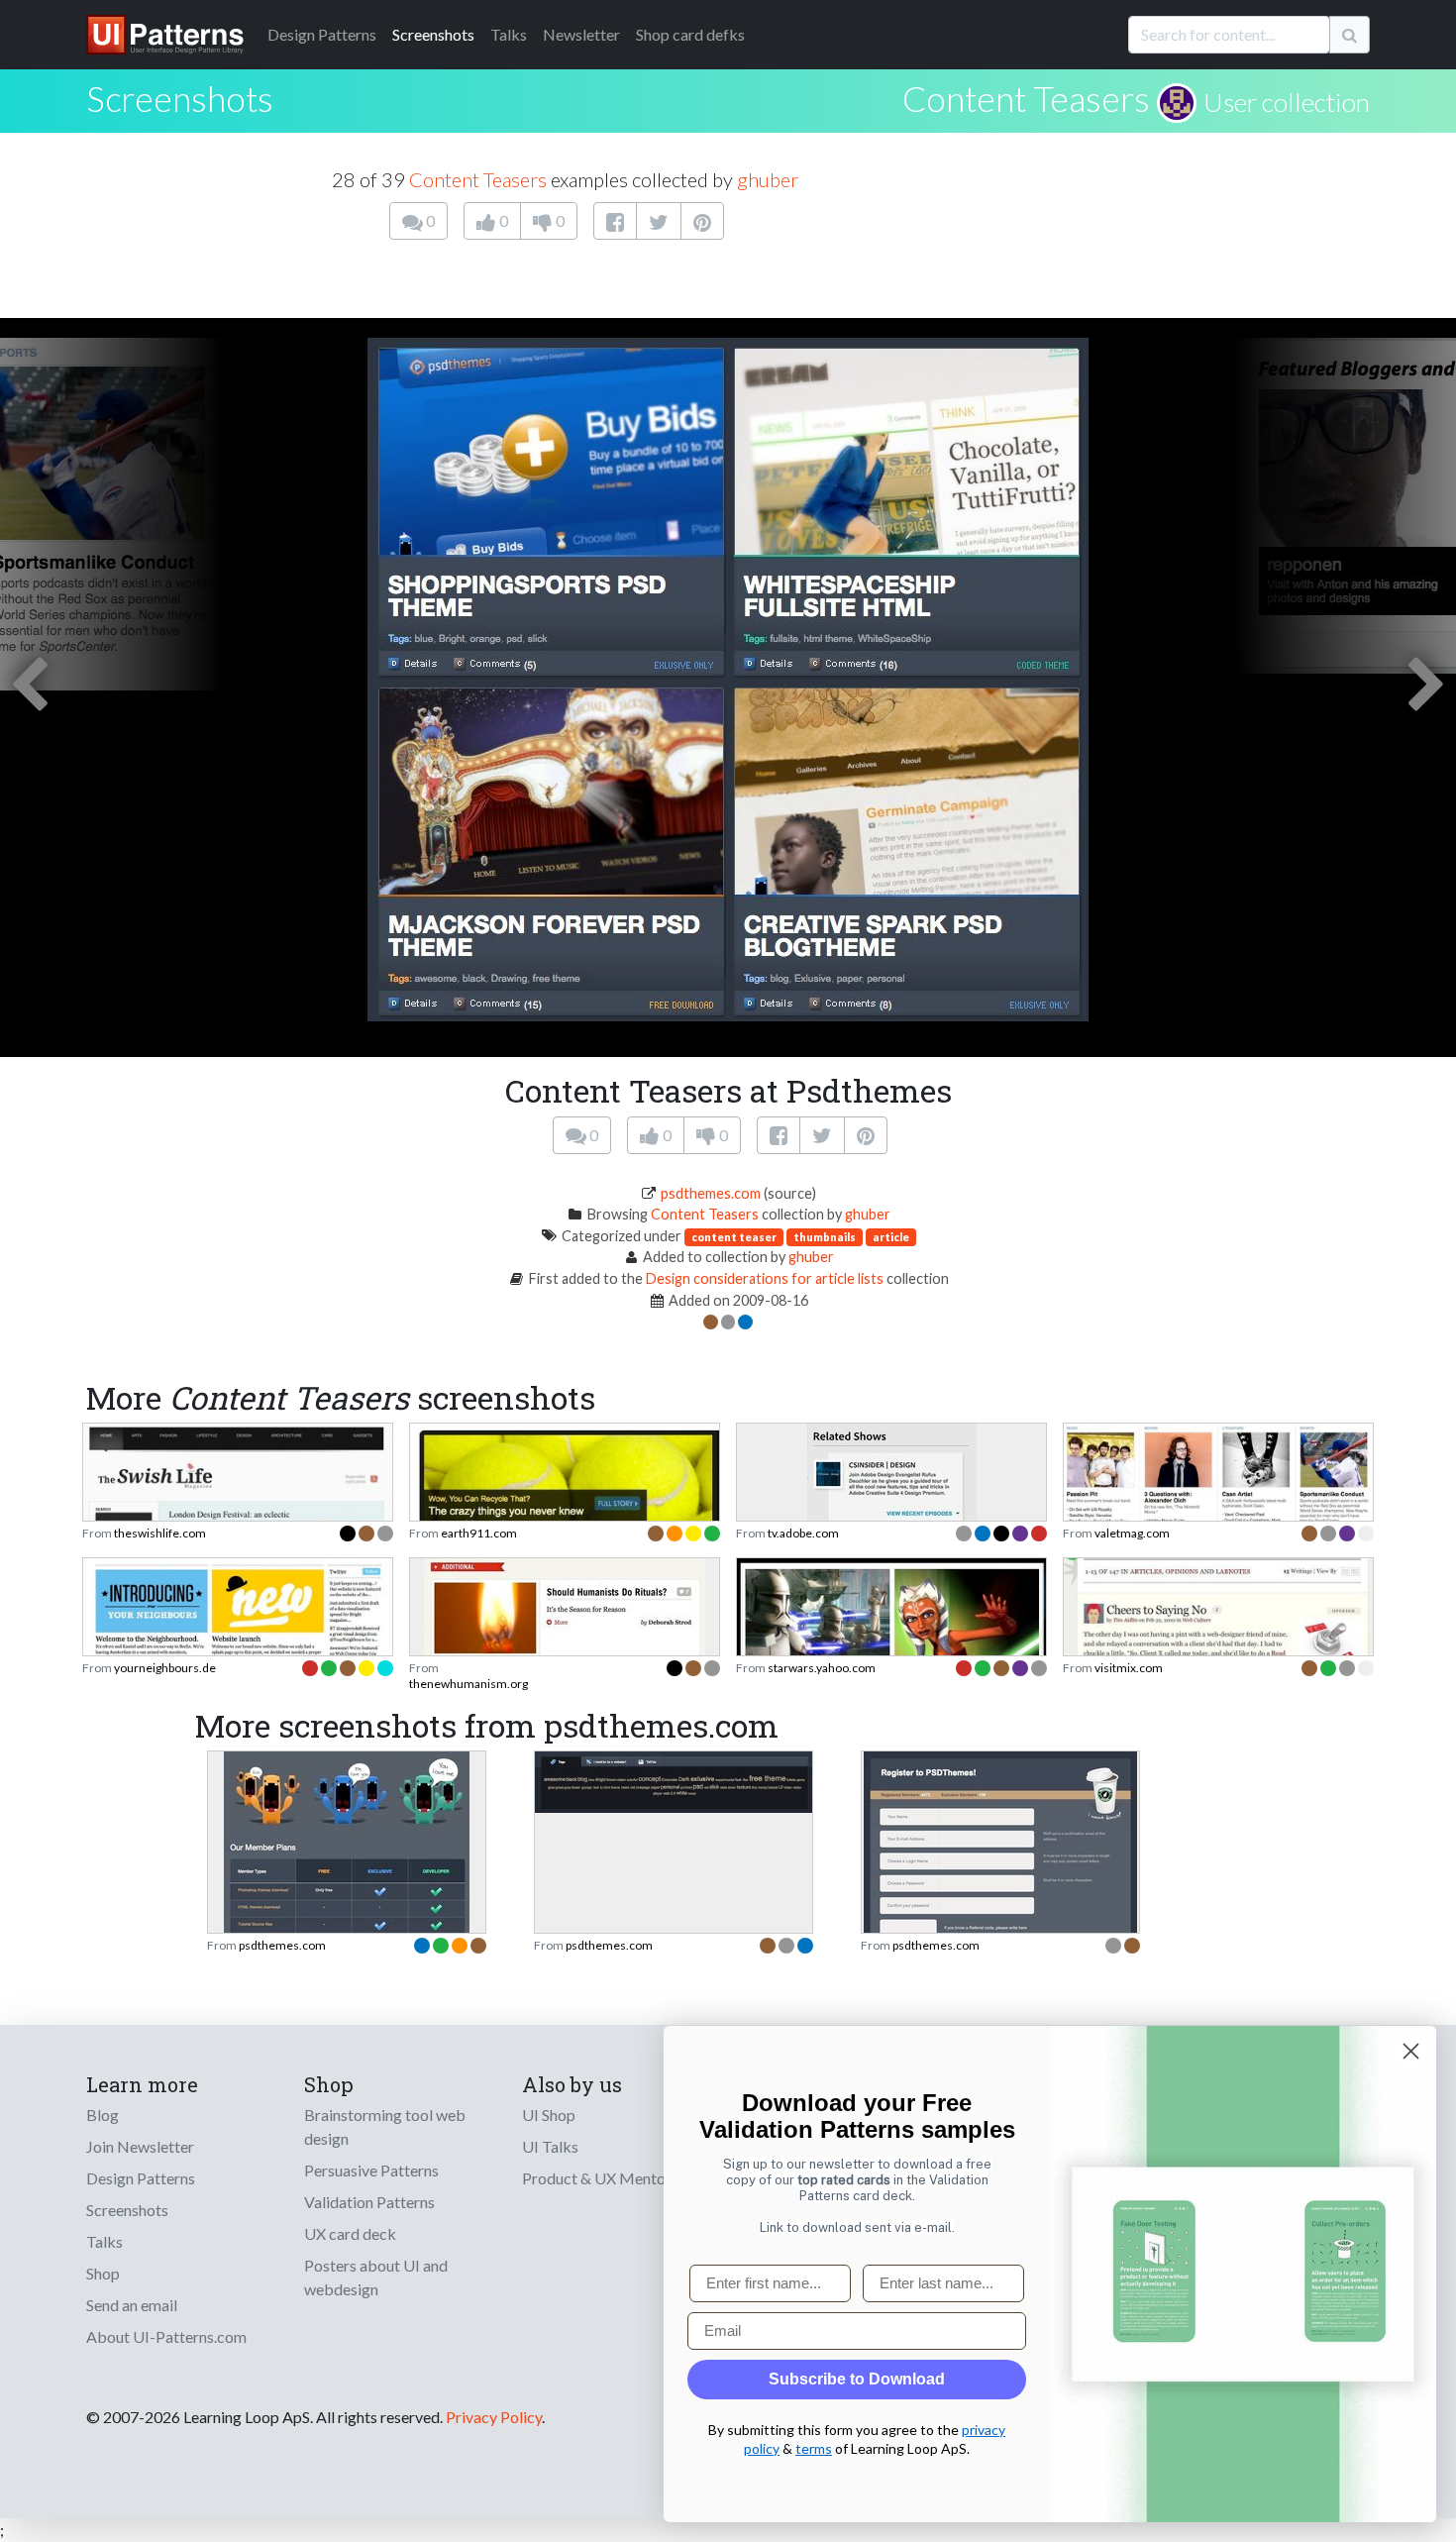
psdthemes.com (711, 1193)
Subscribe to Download (857, 2379)
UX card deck (350, 2233)
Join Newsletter (140, 2146)
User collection (1287, 102)
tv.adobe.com (803, 1533)
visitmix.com (1129, 1668)
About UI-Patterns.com (166, 2336)
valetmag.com (1132, 1533)
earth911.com (479, 1533)
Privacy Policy (494, 2417)
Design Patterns (141, 2178)
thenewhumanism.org (468, 1684)
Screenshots (433, 34)
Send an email (132, 2305)
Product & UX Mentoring (607, 2178)
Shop (103, 2273)
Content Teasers (1026, 98)
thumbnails (825, 1237)
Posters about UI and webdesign (376, 2277)
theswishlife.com (160, 1533)
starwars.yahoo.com (822, 1668)
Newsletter (581, 34)
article (891, 1237)
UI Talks (550, 2146)
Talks (509, 34)
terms (814, 2448)
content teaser (734, 1237)
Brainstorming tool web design (385, 2126)
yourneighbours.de (165, 1668)
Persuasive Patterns (371, 2170)
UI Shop (549, 2115)
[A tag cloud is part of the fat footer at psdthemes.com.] (674, 1780)
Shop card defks (690, 34)
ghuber (768, 179)
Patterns (322, 34)
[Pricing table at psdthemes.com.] (347, 1898)
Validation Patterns (369, 2202)
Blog (103, 2115)
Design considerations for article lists (765, 1278)
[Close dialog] (1411, 2051)
